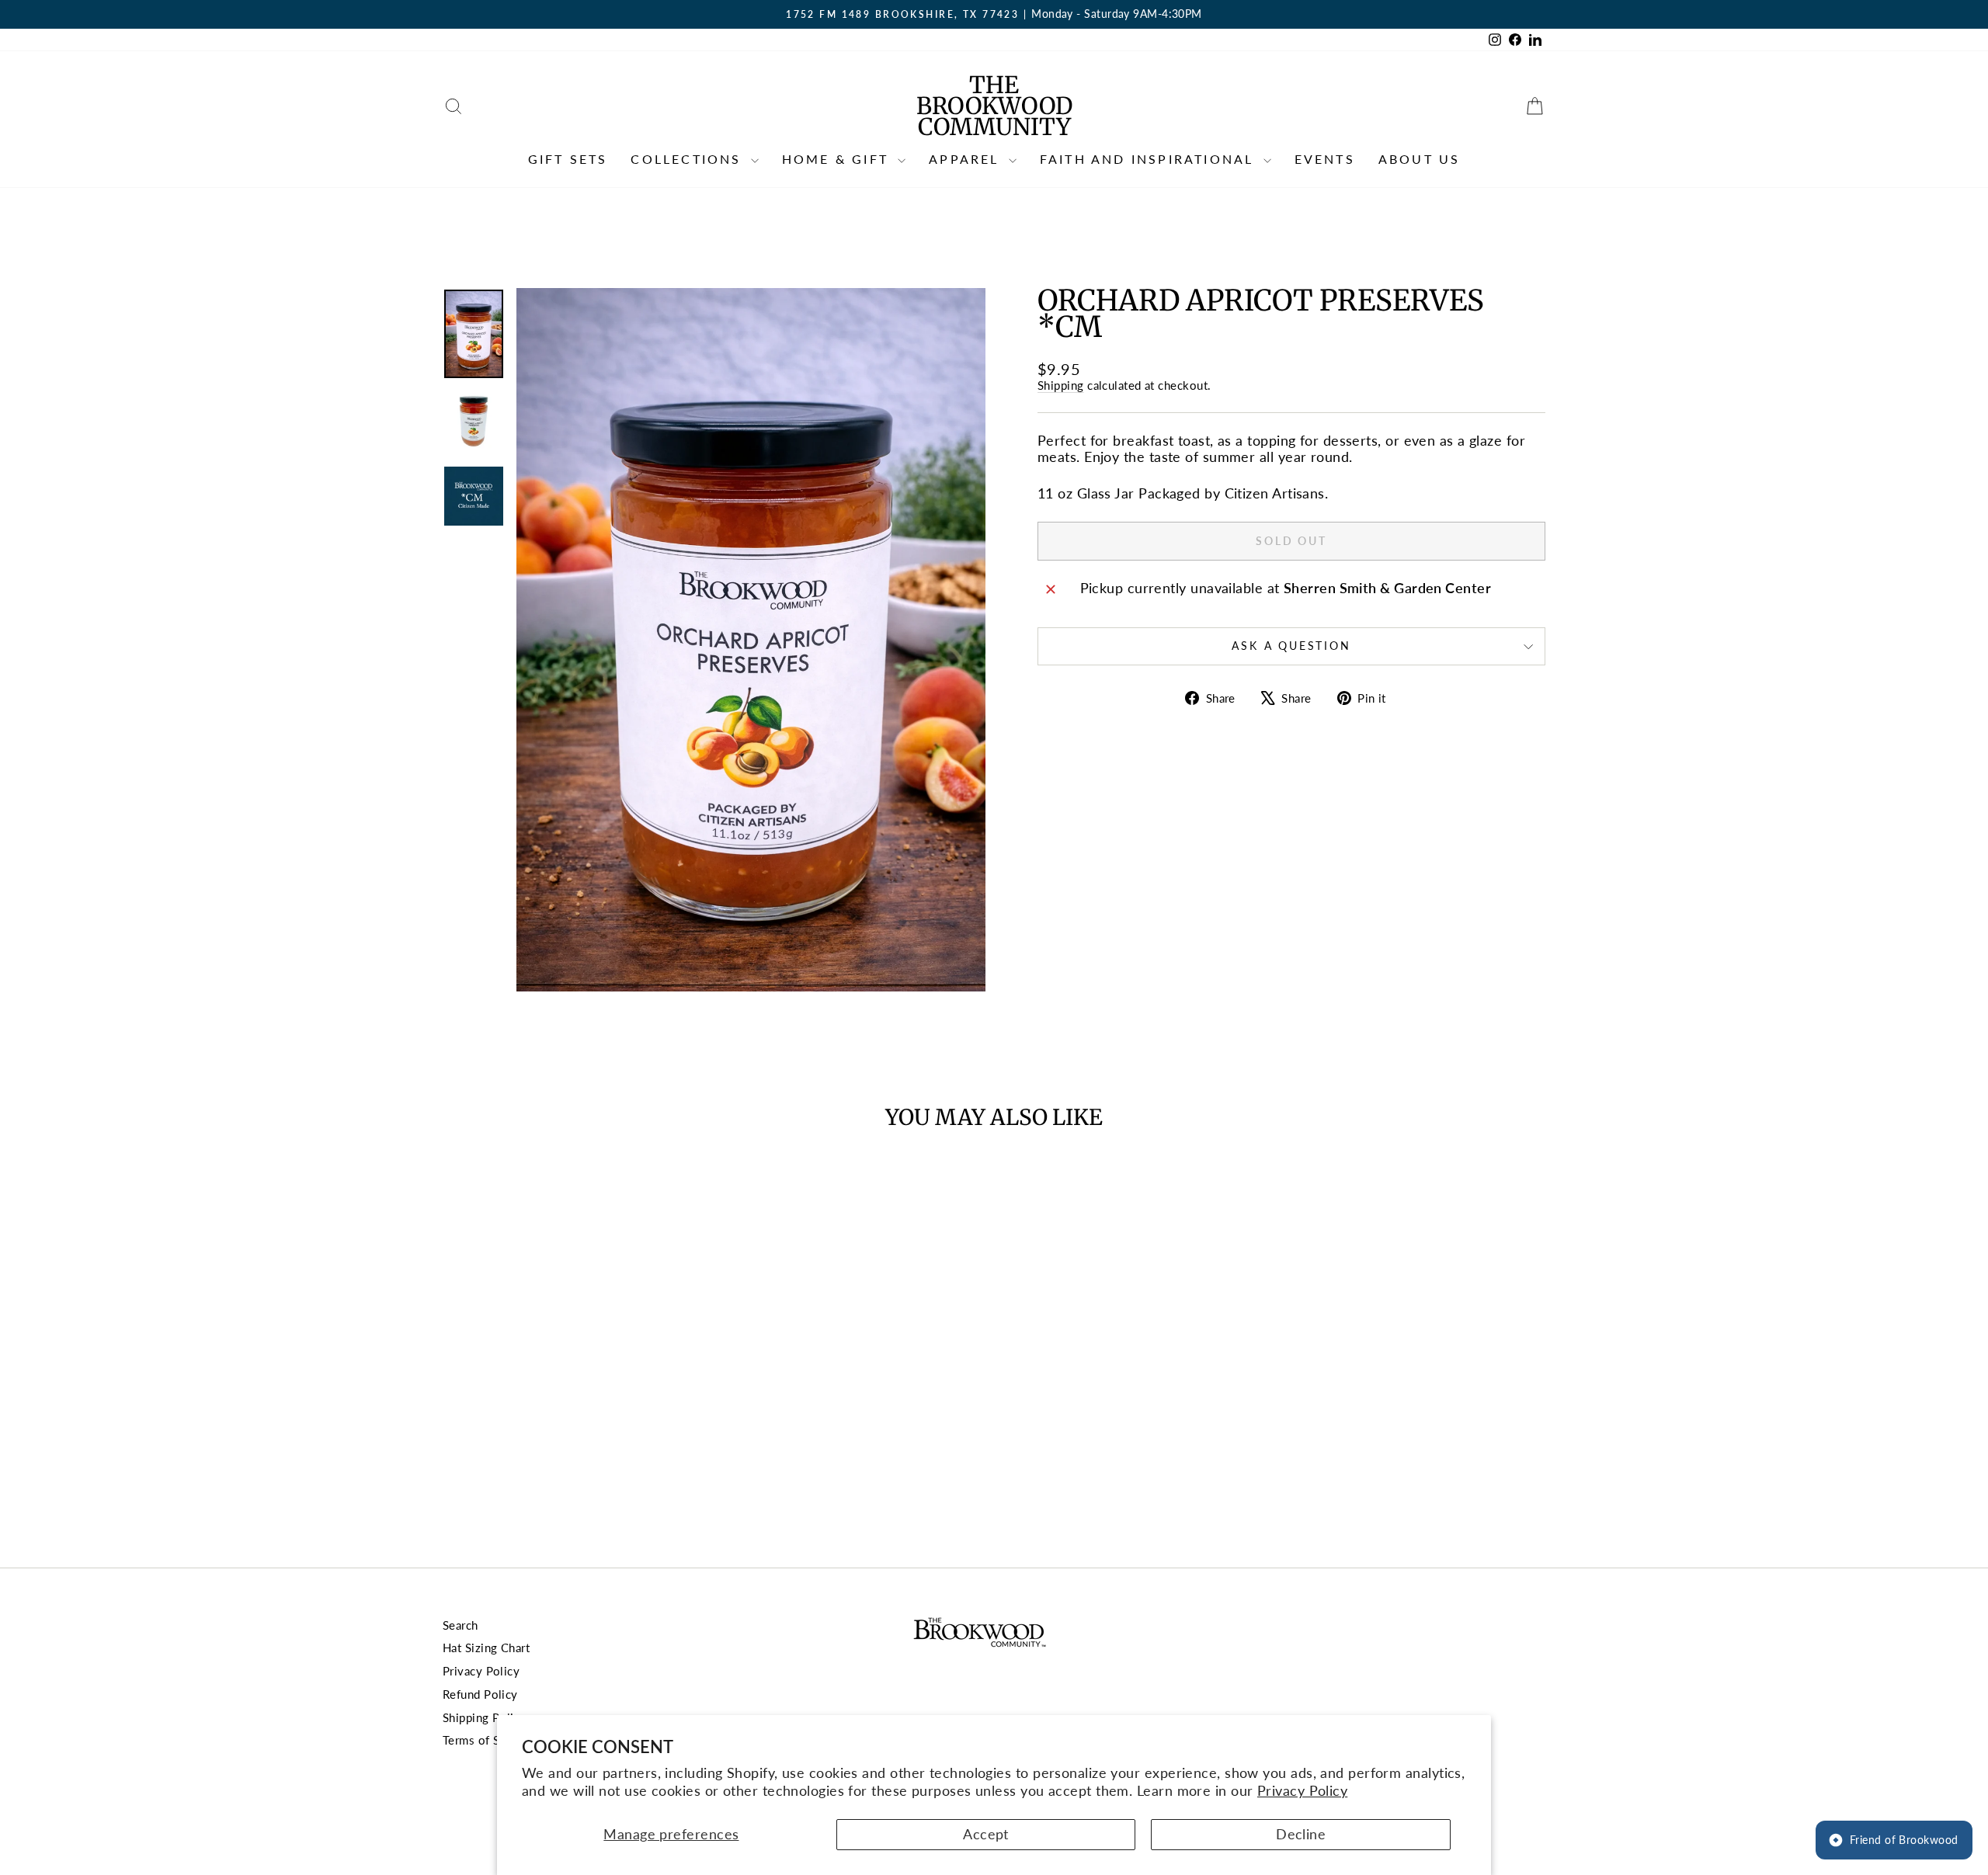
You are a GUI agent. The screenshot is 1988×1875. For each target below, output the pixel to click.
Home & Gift (838, 159)
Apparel (967, 159)
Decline (1301, 1834)
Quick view (574, 1412)
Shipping (1061, 385)
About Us (1420, 159)
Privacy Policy (1302, 1790)
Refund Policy (480, 1694)
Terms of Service (488, 1740)
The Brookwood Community (994, 106)
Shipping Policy (485, 1717)
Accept (986, 1834)
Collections (688, 159)
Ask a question (1291, 646)
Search (461, 1625)
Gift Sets (568, 159)
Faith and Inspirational (1150, 159)
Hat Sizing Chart (486, 1648)
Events (1325, 159)
